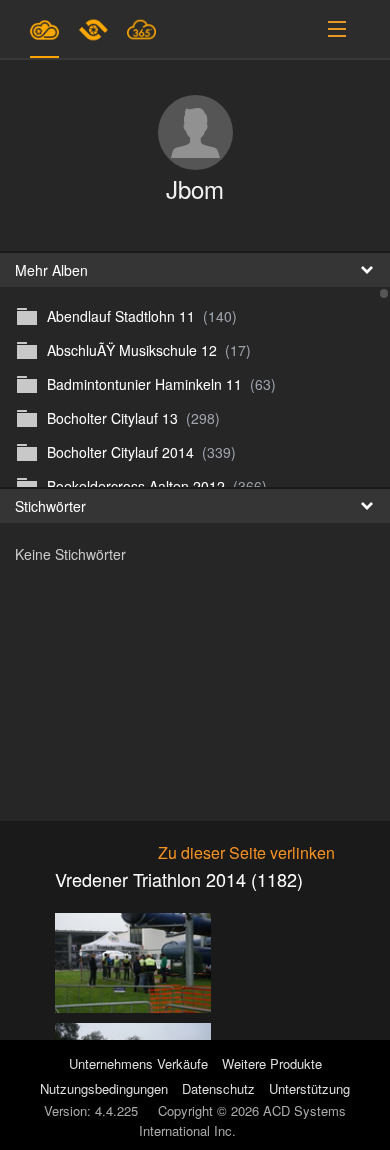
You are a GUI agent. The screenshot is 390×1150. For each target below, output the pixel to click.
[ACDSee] (95, 29)
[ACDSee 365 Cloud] (141, 29)
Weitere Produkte (272, 1063)
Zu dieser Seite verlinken (246, 852)
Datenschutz (218, 1088)
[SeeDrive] (44, 29)
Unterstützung (309, 1088)
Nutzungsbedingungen (104, 1088)
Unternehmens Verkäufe (140, 1063)
